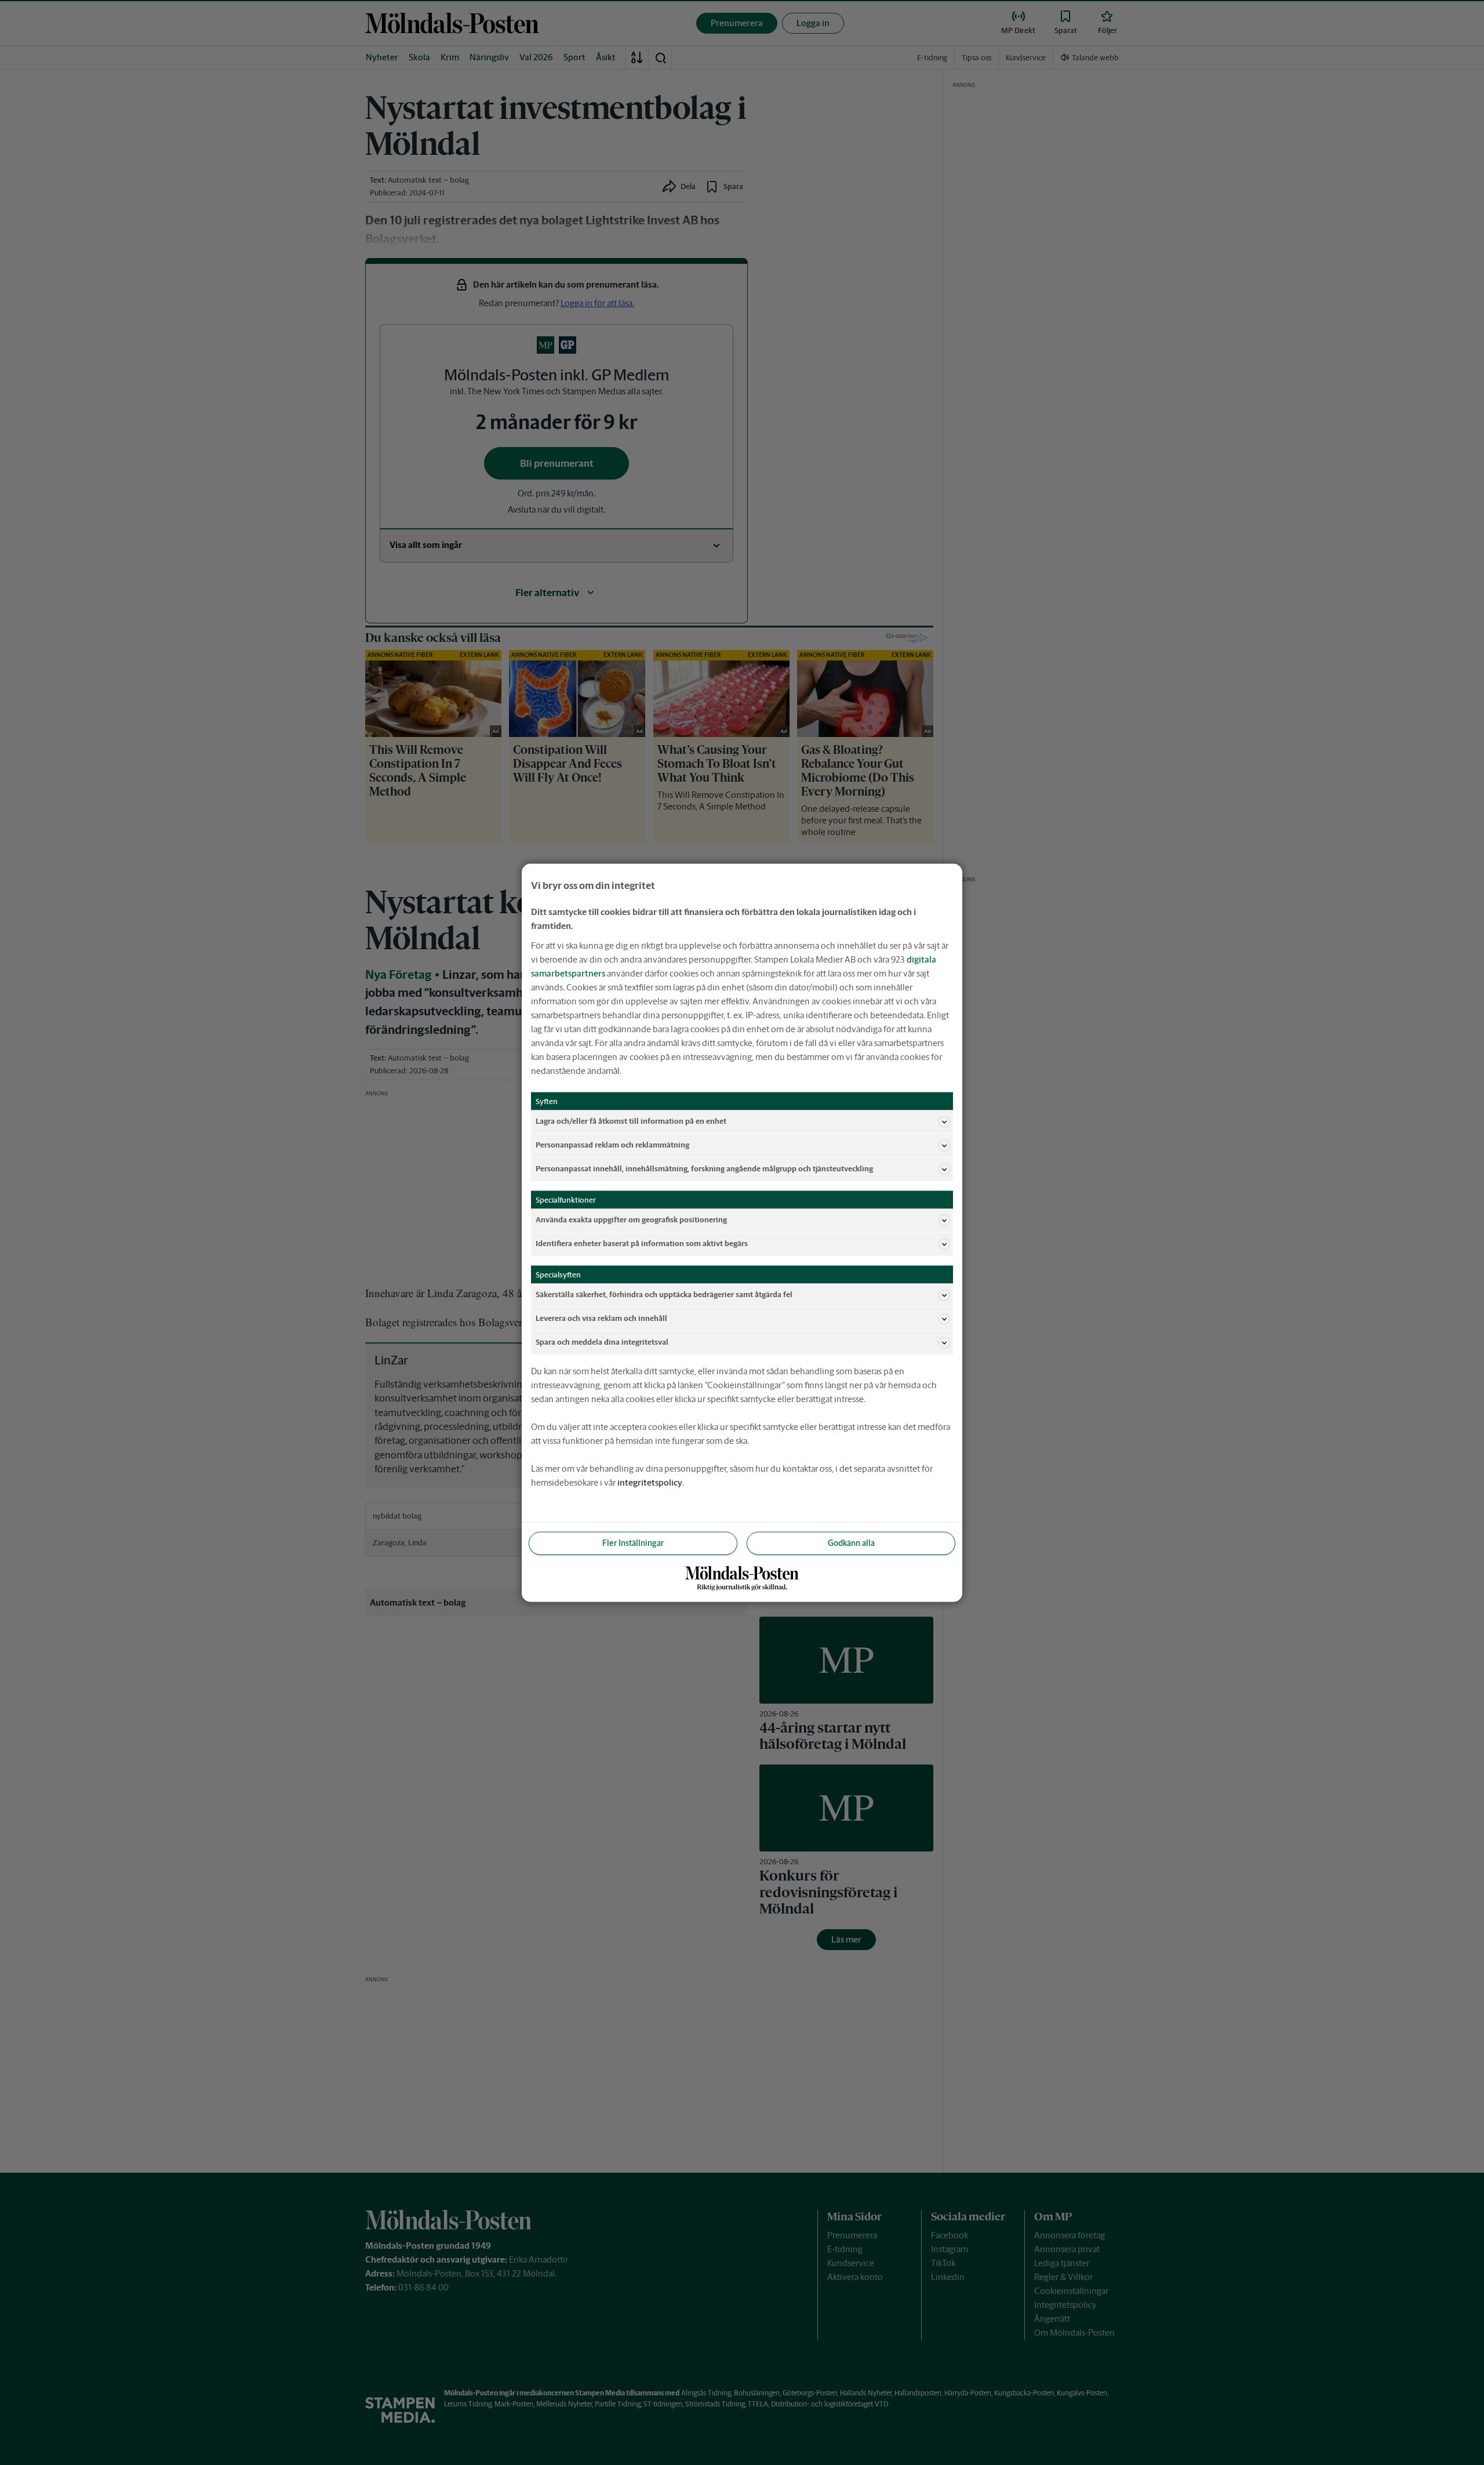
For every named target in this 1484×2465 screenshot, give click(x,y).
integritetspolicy (650, 1482)
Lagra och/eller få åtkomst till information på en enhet (631, 1121)
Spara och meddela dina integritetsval (602, 1342)
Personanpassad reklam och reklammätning (612, 1145)
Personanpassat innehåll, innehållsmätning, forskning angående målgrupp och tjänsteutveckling (704, 1169)
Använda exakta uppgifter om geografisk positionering (631, 1220)
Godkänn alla (851, 1542)
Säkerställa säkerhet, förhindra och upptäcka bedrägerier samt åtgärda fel (664, 1295)
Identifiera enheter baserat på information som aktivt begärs (642, 1244)
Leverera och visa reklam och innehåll (601, 1318)
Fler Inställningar (633, 1542)
